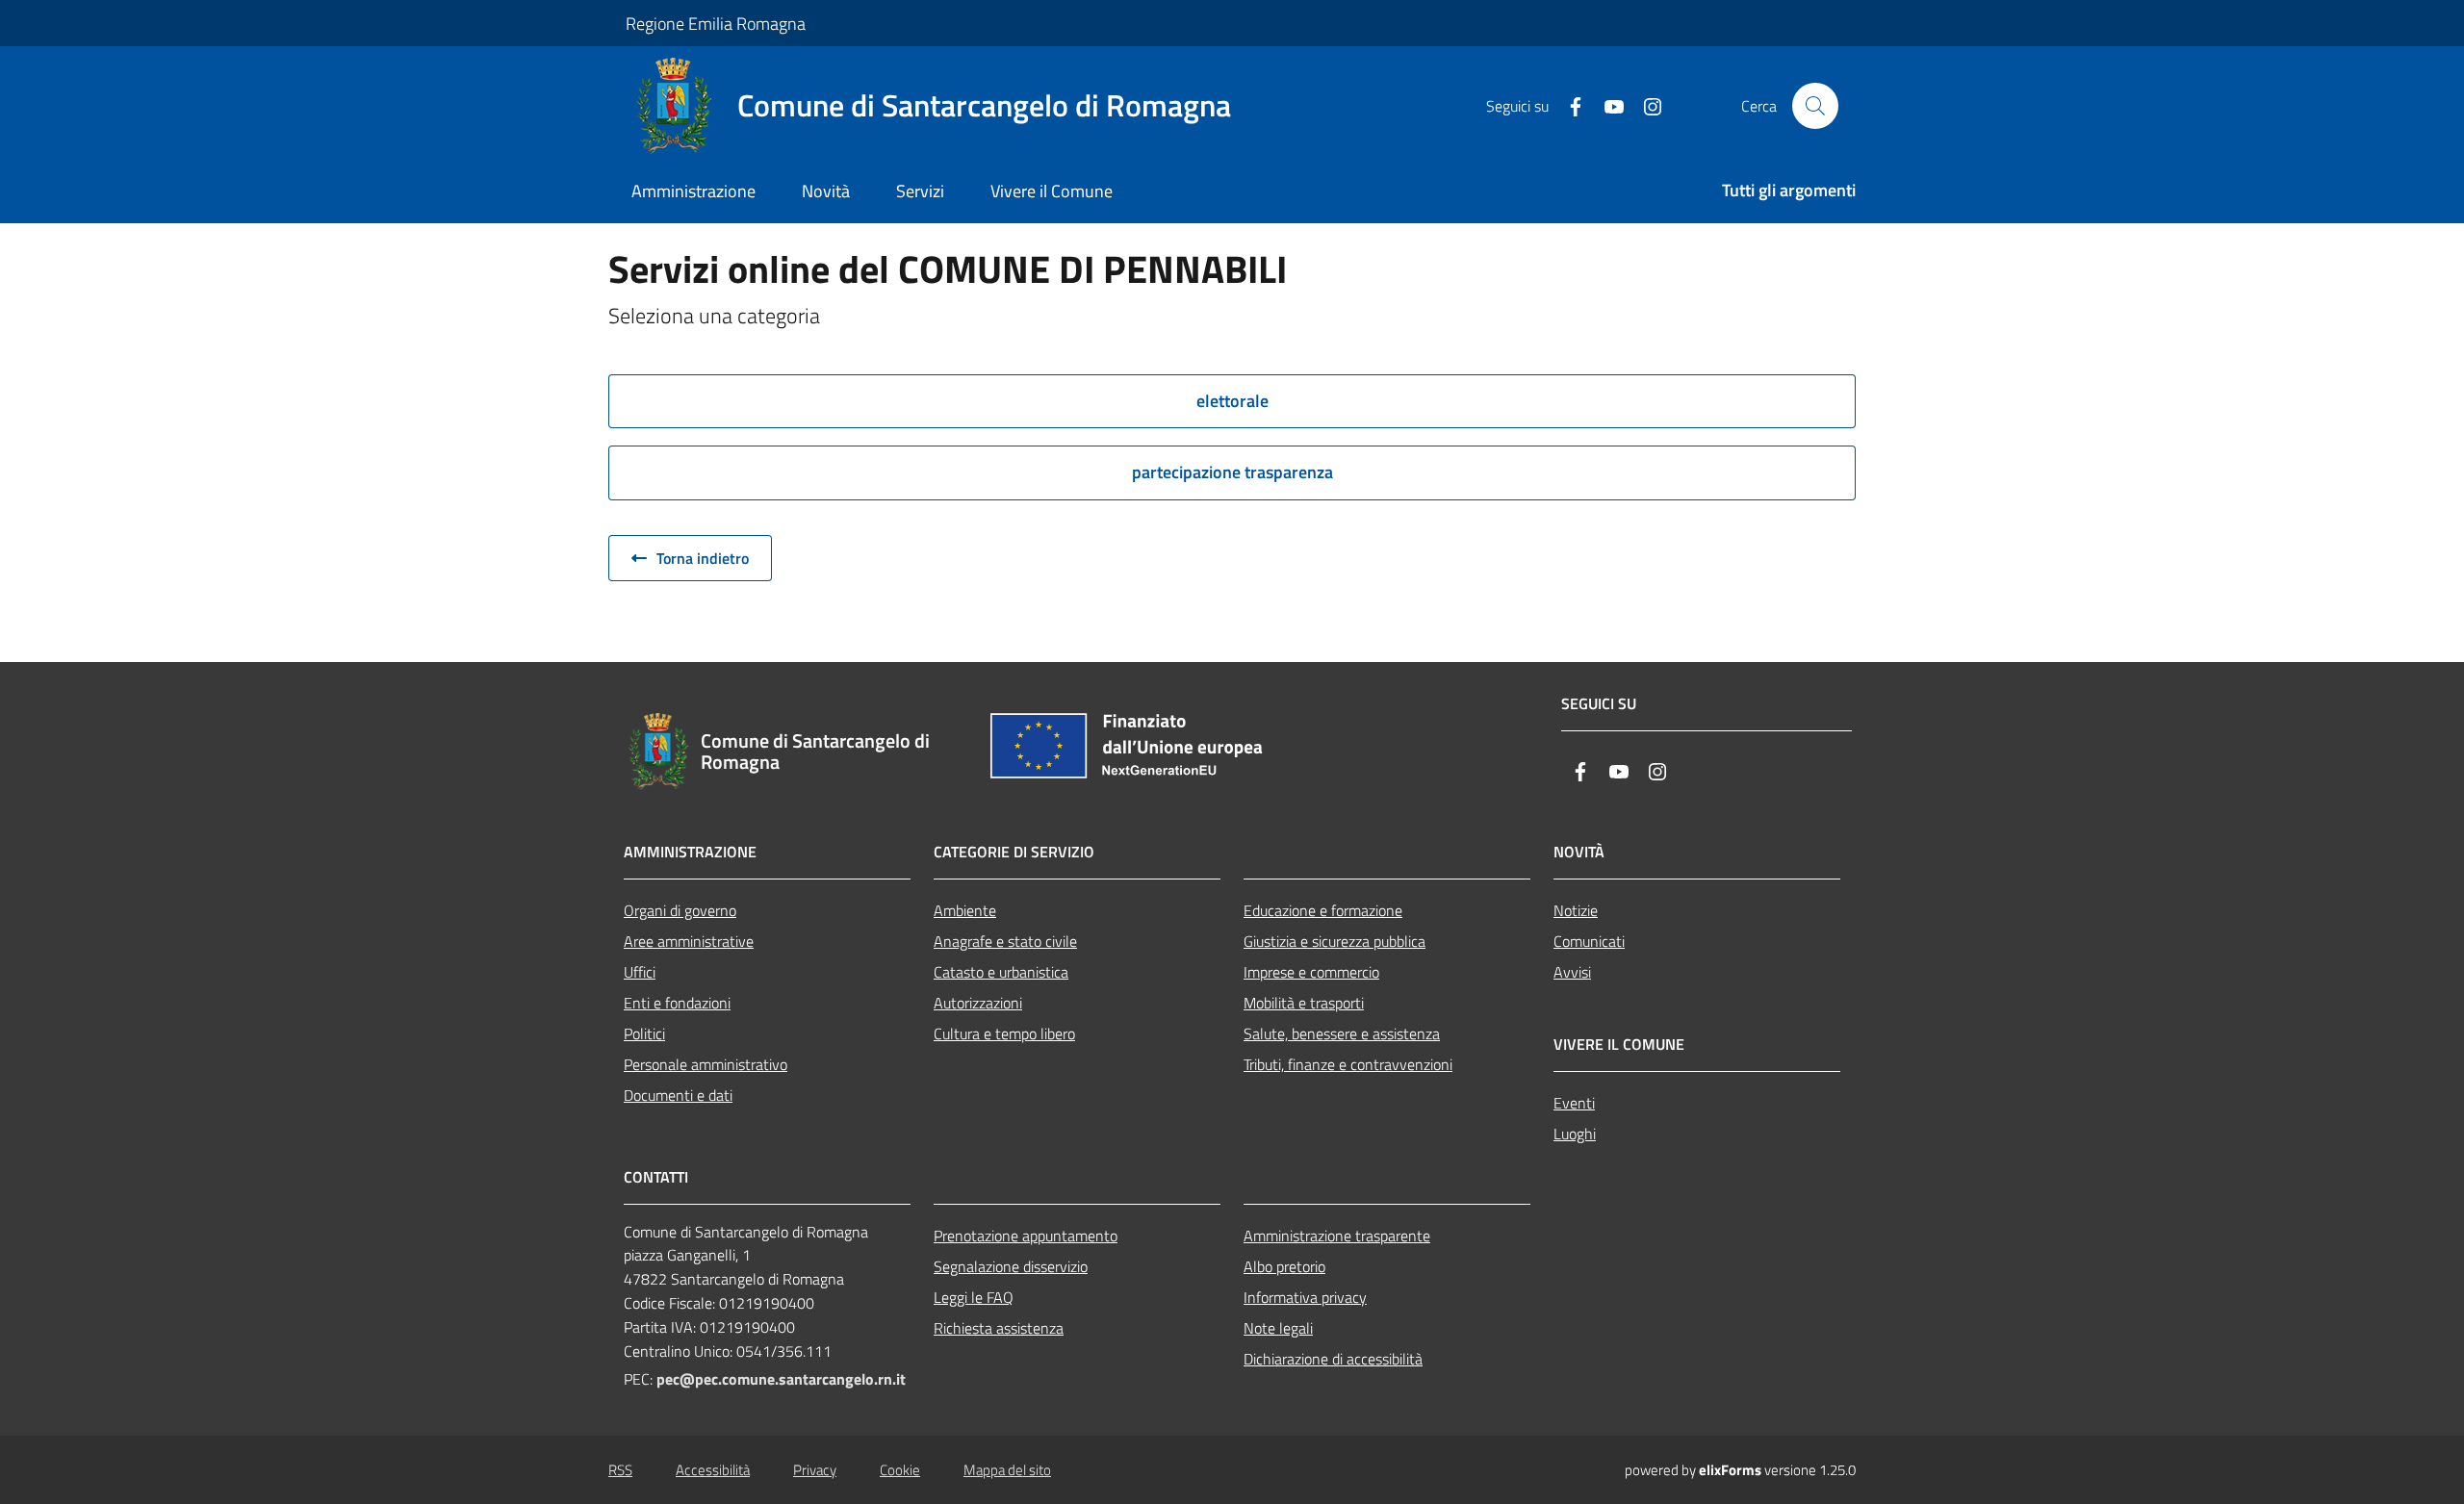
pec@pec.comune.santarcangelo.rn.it (781, 1379)
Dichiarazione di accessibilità (1333, 1359)
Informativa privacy (1305, 1297)
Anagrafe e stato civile (1005, 941)
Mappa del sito (1007, 1470)
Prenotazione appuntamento (1026, 1236)
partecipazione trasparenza (1232, 472)
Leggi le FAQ (974, 1297)
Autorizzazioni (978, 1003)
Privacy (815, 1470)
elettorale (1232, 401)
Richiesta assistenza (999, 1328)
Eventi (1574, 1103)
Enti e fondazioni (677, 1003)
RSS (620, 1470)
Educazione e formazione (1323, 910)
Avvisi (1572, 972)
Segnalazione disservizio (1011, 1266)
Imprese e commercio (1311, 972)
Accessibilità (713, 1470)
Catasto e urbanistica (1001, 972)
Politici (644, 1033)
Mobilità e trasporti (1304, 1003)
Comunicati (1589, 941)
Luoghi (1575, 1134)
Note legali (1278, 1328)
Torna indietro (701, 558)
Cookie (900, 1470)
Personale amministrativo (706, 1064)
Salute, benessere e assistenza (1342, 1033)
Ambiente (965, 910)
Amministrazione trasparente (1337, 1236)
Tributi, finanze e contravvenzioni (1348, 1064)
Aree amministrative (689, 941)
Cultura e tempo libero (1004, 1033)
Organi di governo (680, 910)
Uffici (640, 972)
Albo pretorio (1284, 1266)
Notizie (1576, 910)
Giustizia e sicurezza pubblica (1335, 941)
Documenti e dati (678, 1095)
